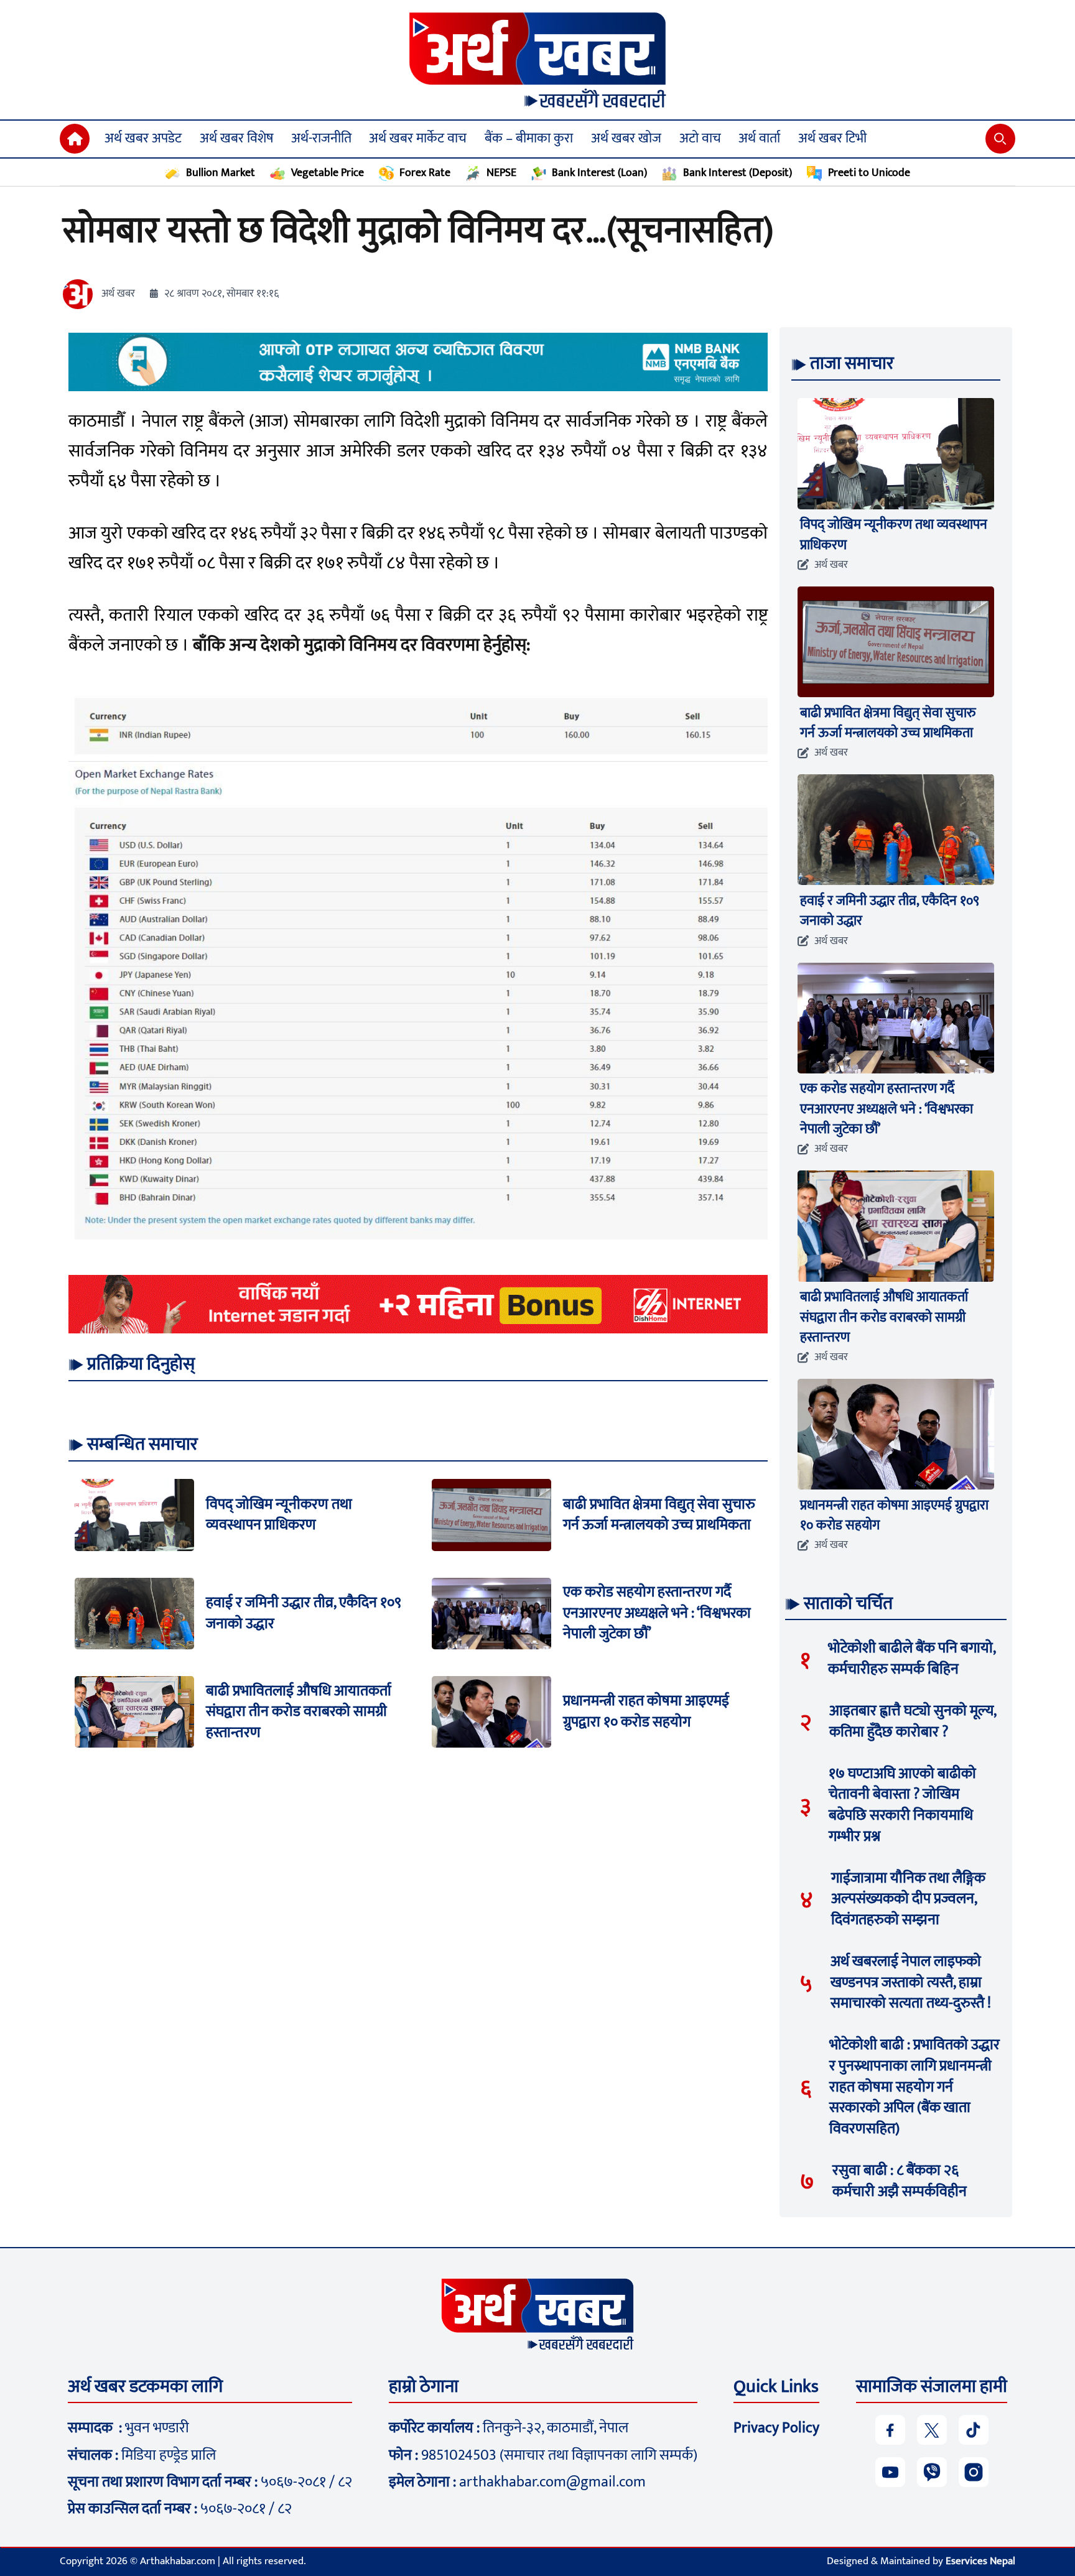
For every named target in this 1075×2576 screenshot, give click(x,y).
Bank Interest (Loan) (599, 173)
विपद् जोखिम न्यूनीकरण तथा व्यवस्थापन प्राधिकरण (279, 1514)
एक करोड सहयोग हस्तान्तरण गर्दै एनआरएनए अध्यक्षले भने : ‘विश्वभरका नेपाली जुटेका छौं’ (657, 1613)
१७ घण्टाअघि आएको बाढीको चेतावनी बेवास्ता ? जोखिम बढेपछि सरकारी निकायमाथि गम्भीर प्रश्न (902, 1805)
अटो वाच (700, 138)
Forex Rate (425, 173)
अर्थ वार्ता (759, 138)
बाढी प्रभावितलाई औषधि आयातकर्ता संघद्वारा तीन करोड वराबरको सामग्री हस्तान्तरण (299, 1711)
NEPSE (501, 173)
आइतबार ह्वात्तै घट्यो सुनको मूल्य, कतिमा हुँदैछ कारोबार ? (913, 1721)
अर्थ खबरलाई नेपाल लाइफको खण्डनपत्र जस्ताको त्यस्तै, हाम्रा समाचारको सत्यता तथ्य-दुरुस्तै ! (911, 1982)
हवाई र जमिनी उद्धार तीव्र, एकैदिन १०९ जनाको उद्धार (304, 1613)
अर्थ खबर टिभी (832, 138)
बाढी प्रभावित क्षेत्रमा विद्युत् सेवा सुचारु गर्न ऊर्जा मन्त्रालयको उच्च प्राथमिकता (659, 1514)
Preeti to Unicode (869, 173)
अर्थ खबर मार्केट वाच (418, 138)
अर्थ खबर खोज (626, 138)
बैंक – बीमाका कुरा (529, 138)
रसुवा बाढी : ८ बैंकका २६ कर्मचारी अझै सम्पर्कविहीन (900, 2181)
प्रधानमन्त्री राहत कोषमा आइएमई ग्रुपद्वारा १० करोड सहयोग (646, 1712)
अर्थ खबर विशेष (236, 138)
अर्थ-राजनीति (321, 138)
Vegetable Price (328, 173)
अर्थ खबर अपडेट (143, 138)
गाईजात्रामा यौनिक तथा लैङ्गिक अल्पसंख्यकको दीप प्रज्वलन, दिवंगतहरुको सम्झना (908, 1899)
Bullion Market (221, 173)
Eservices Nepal (980, 2561)
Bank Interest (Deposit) (738, 173)
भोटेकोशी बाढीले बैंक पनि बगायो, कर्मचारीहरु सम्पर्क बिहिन (912, 1659)
